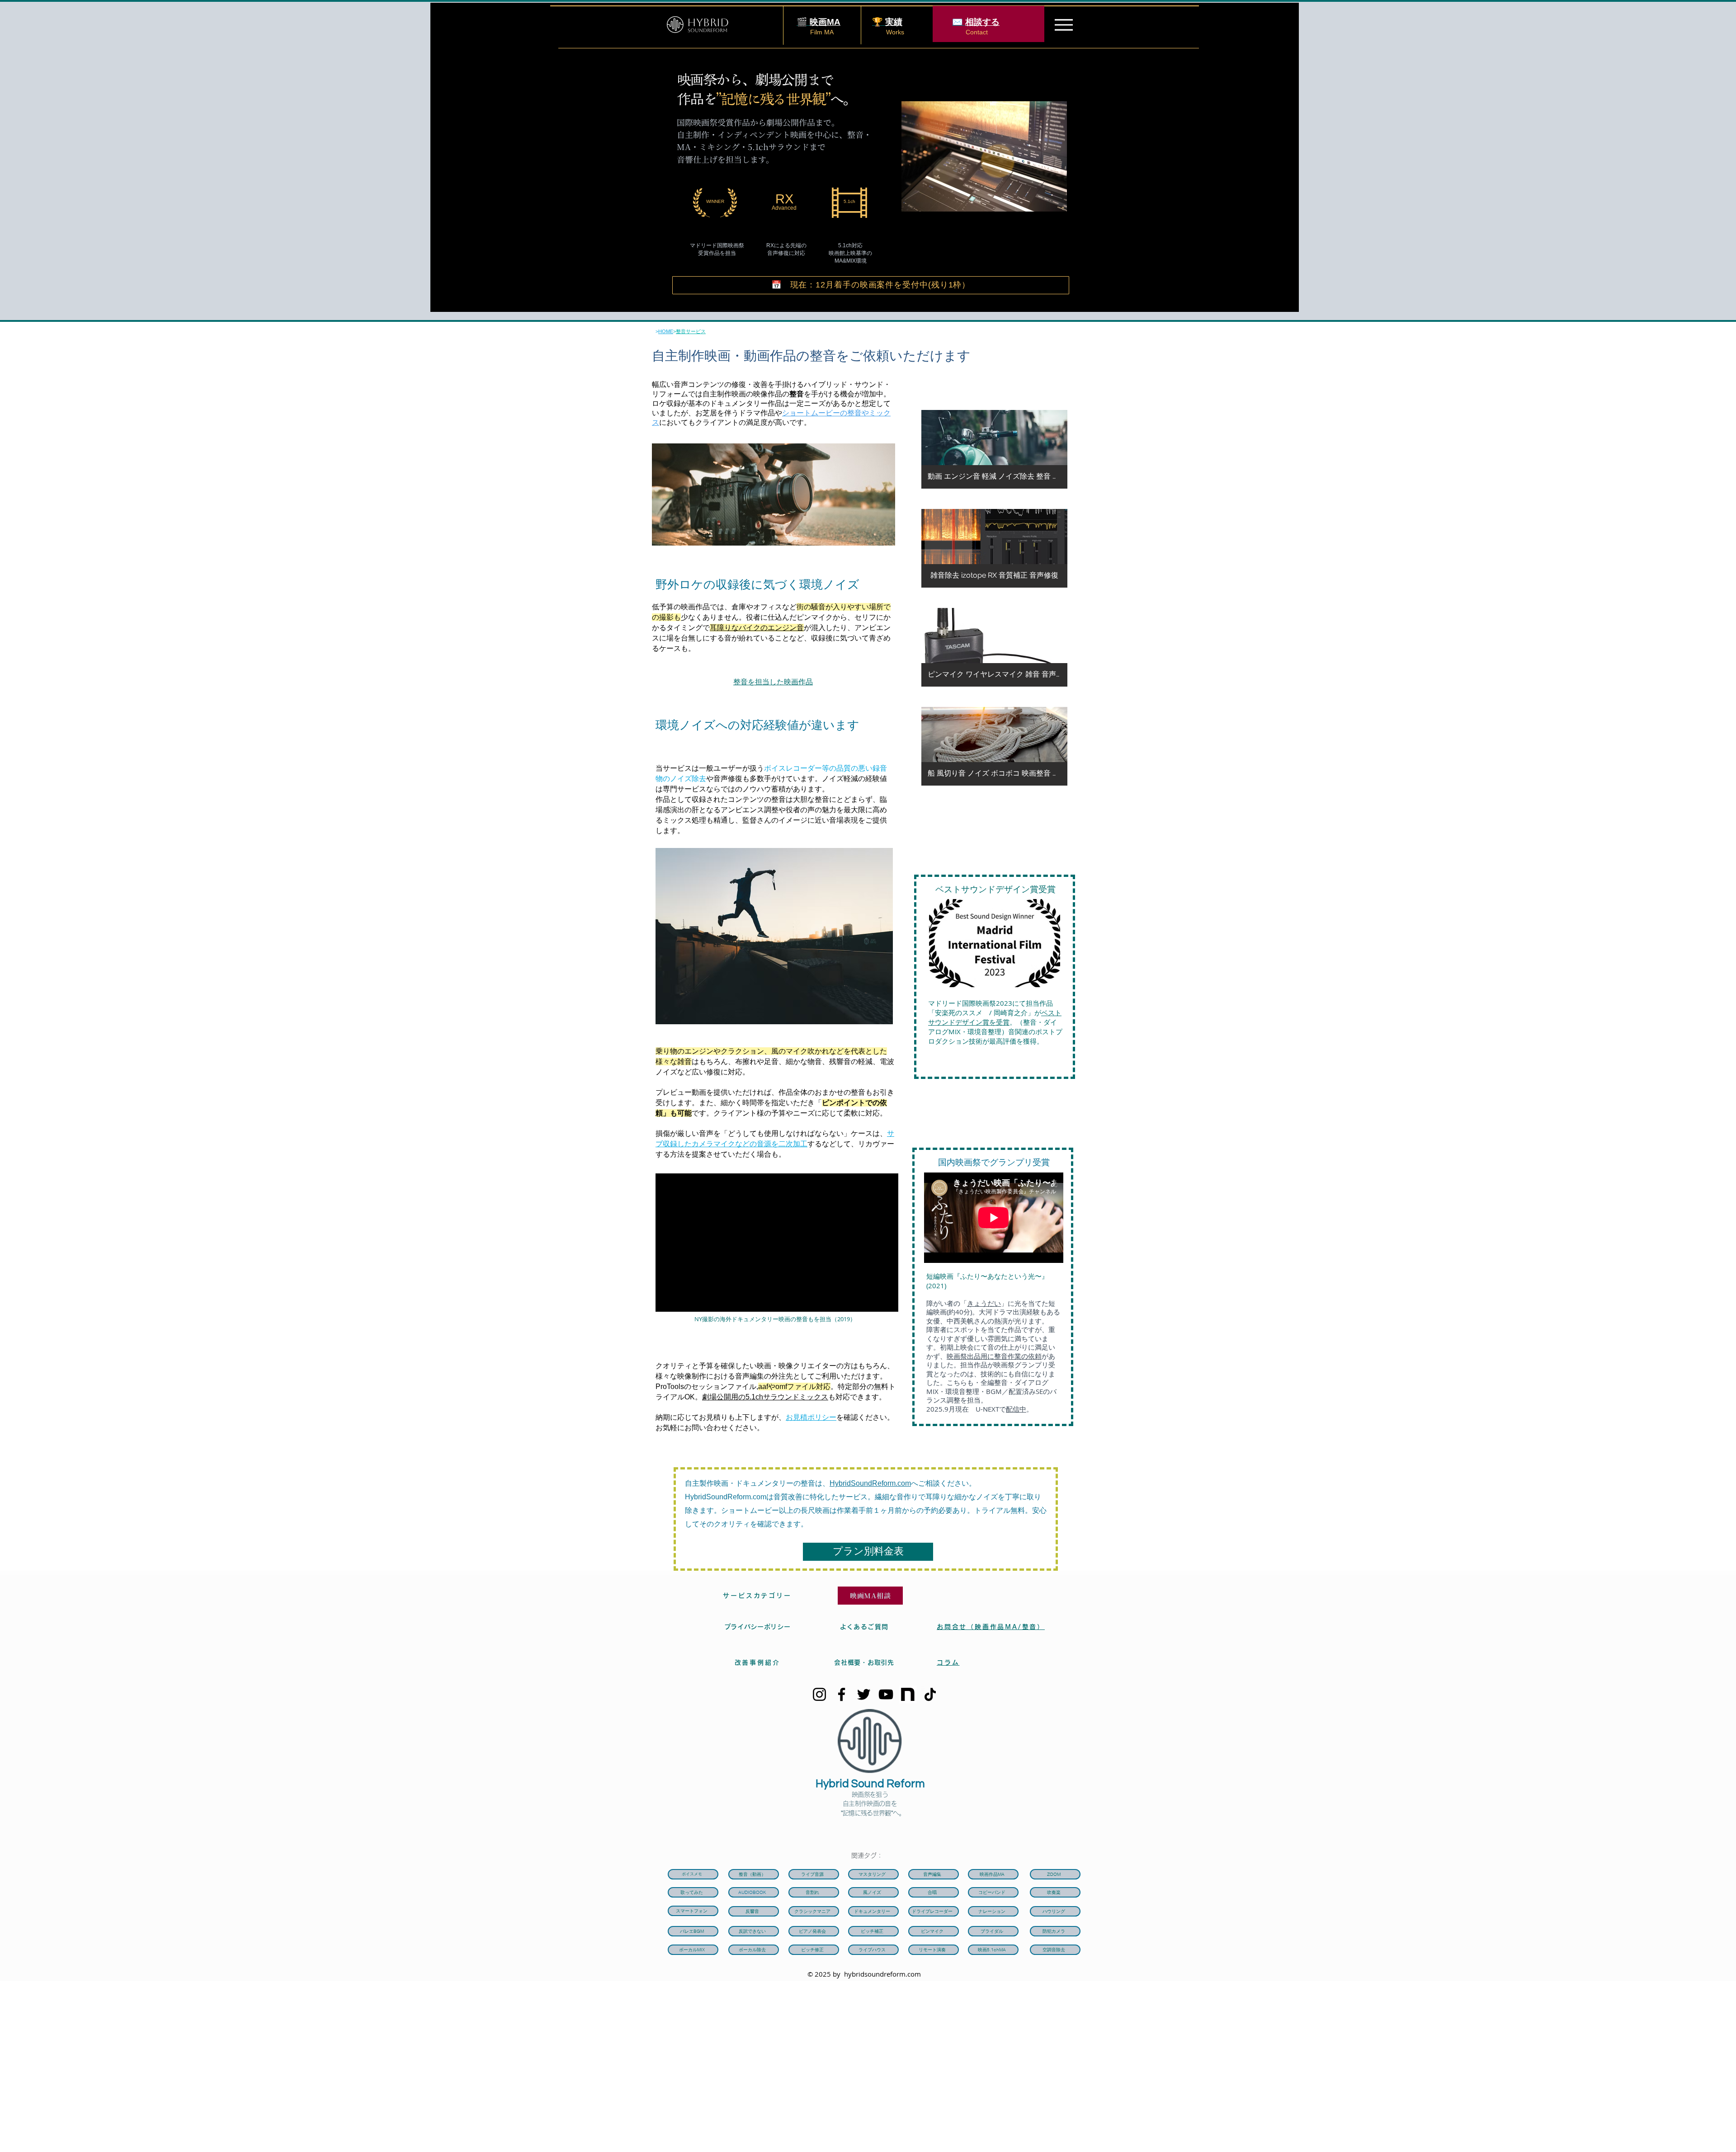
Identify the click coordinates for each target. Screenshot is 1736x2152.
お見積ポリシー (811, 1417)
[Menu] (1064, 25)
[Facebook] (842, 1694)
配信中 (1016, 1409)
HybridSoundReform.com (870, 1483)
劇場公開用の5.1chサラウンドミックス (765, 1397)
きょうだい (984, 1303)
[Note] (908, 1694)
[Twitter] (864, 1694)
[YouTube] (886, 1694)
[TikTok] (930, 1694)
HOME (666, 331)
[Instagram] (819, 1694)
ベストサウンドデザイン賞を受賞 (995, 1017)
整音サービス (691, 331)
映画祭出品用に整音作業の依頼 (994, 1356)
